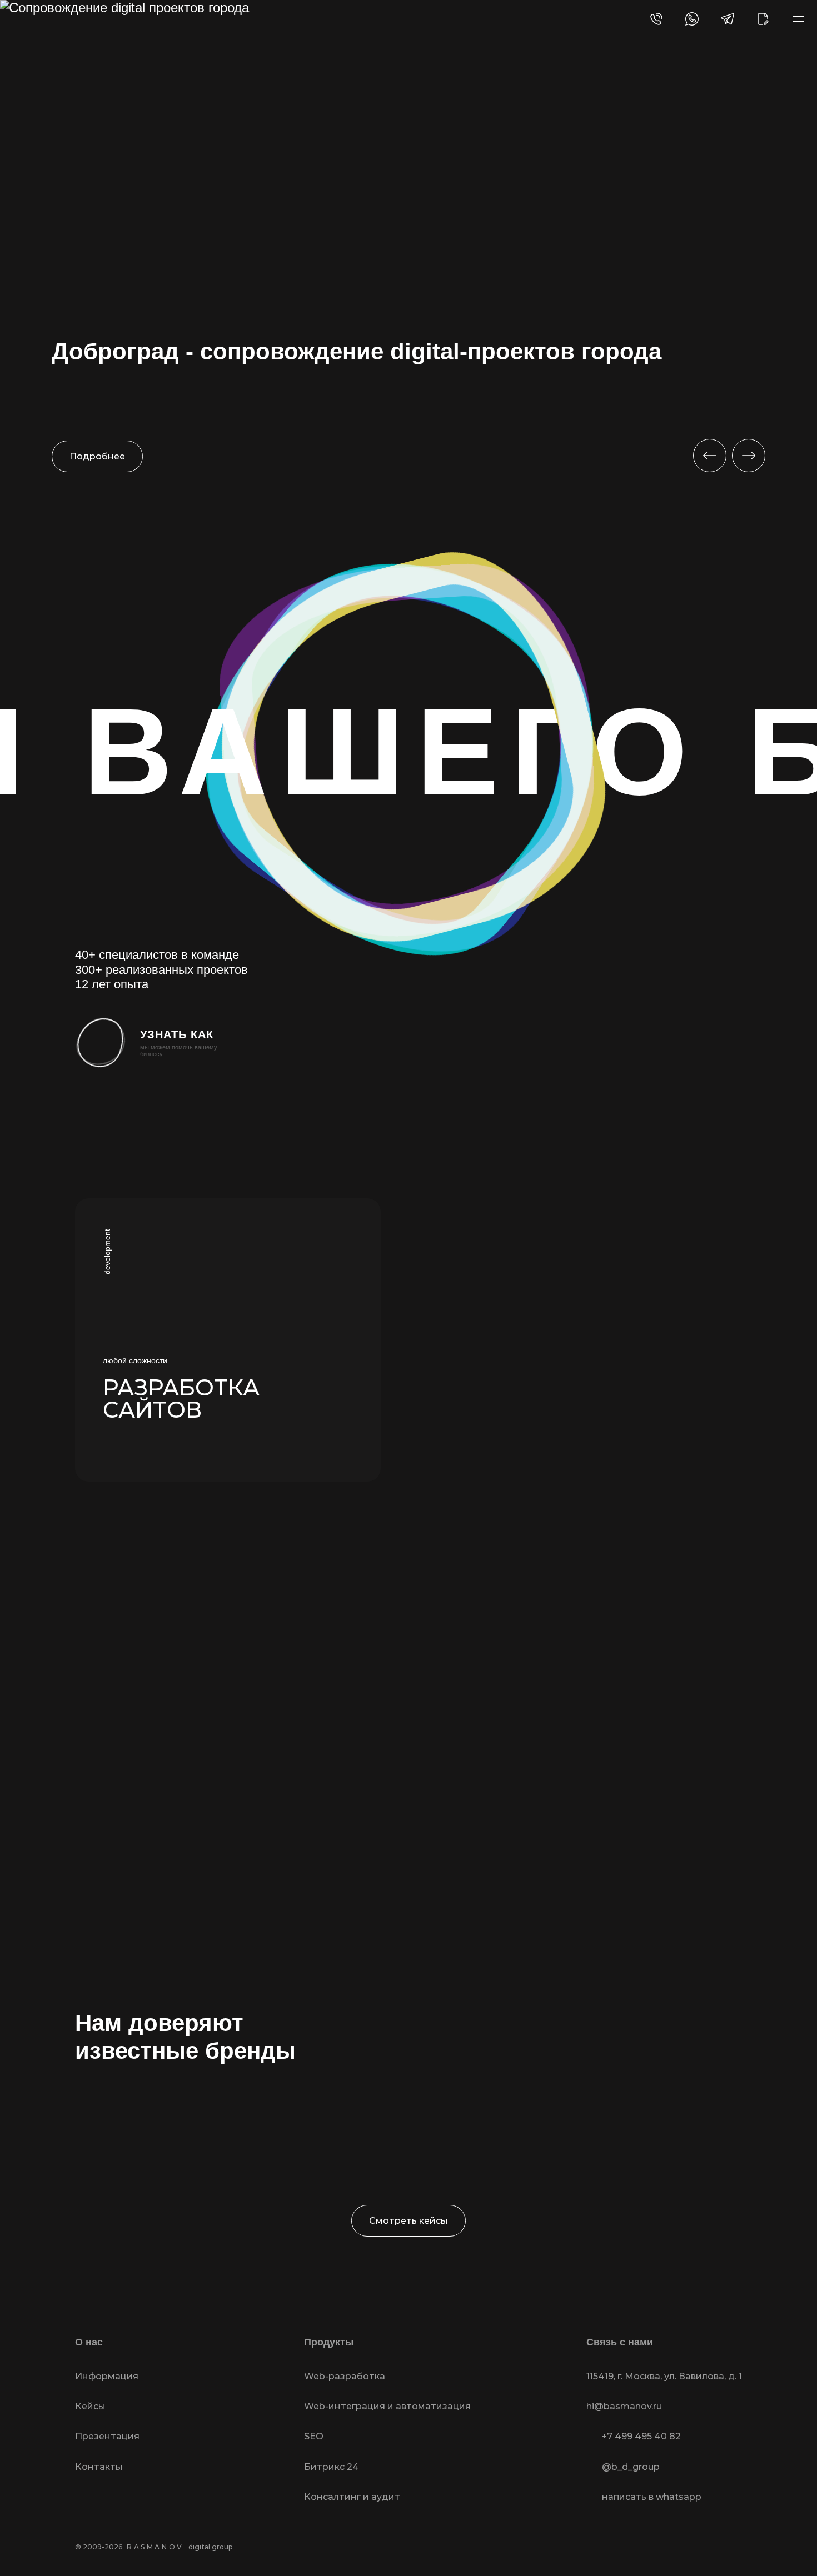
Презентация (107, 2436)
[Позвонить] (656, 19)
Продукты (329, 2342)
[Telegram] (728, 19)
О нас (89, 2342)
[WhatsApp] (692, 19)
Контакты (99, 2467)
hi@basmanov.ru (624, 2406)
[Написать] (763, 19)
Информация (107, 2376)
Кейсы (90, 2406)
